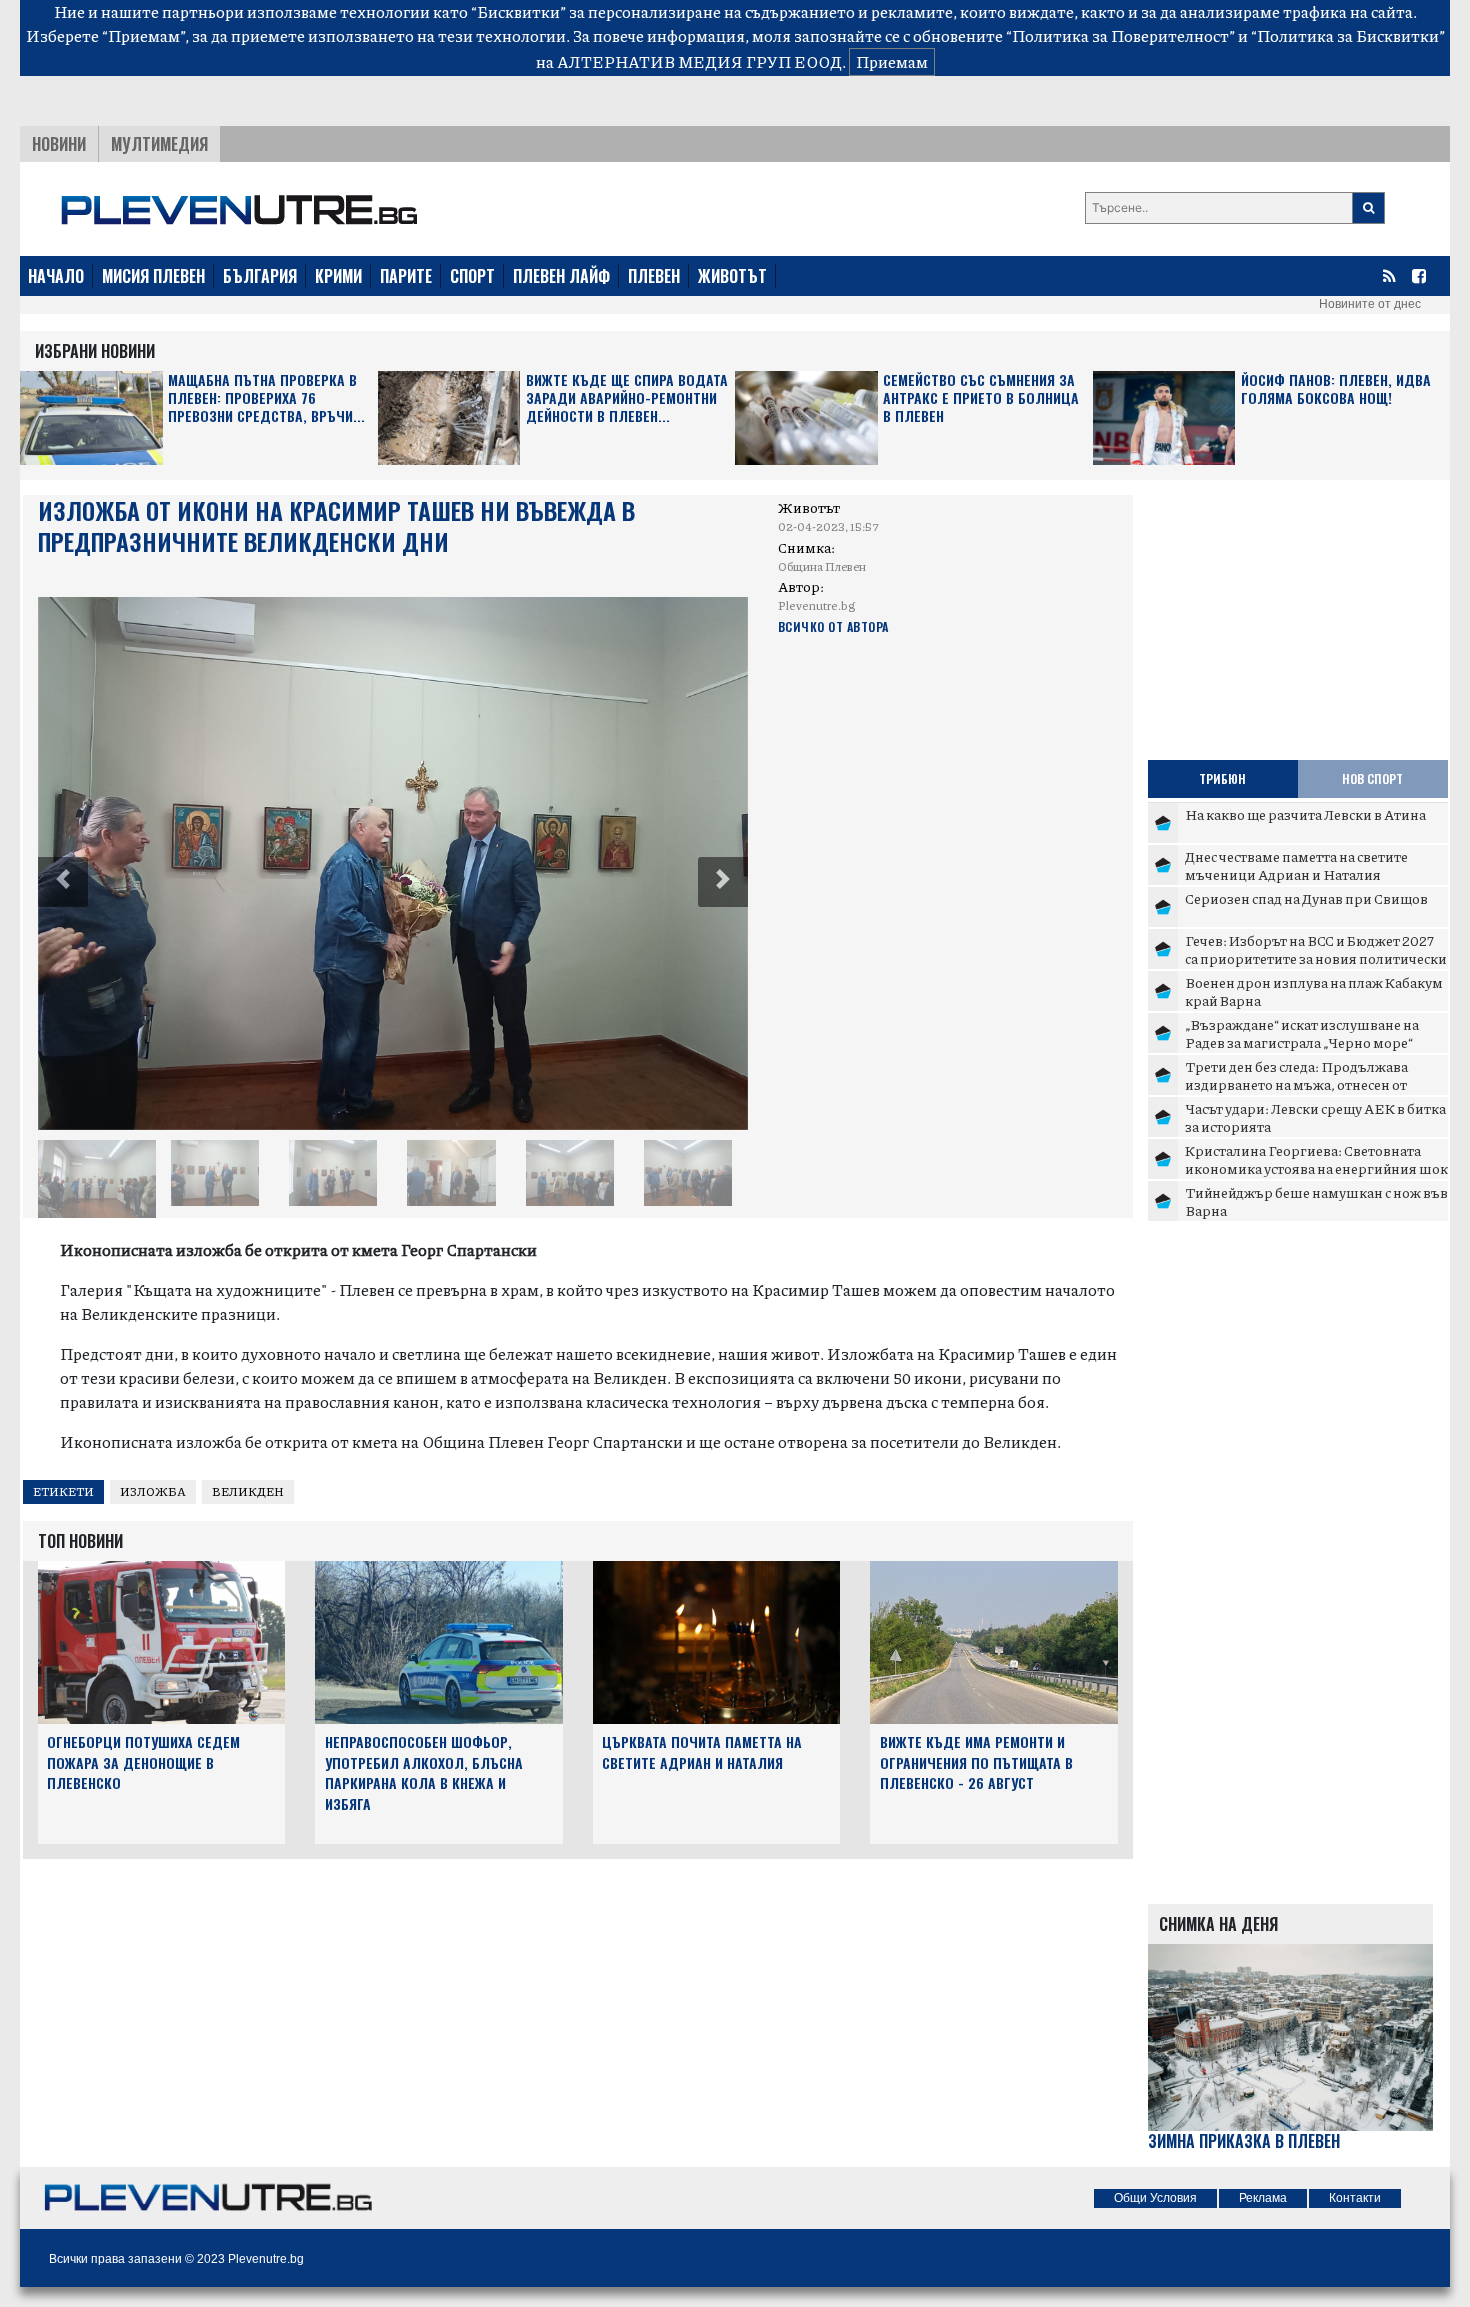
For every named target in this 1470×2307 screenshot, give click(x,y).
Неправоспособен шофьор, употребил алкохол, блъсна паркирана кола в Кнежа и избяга (424, 1772)
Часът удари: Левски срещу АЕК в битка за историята (1315, 1117)
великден (248, 1491)
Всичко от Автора (833, 626)
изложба (153, 1491)
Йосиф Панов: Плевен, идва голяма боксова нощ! (1336, 389)
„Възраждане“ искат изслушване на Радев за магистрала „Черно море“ (1302, 1033)
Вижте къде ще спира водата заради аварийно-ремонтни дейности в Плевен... (627, 398)
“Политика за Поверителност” (1120, 35)
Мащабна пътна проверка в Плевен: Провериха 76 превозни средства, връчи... (266, 398)
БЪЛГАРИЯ (260, 276)
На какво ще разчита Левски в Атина (1305, 814)
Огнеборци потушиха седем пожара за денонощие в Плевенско (143, 1762)
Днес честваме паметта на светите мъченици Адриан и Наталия (1296, 865)
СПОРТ (472, 276)
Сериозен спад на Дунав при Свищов (1306, 898)
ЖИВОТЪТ (732, 276)
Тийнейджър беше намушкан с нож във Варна (1316, 1201)
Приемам (892, 61)
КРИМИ (338, 276)
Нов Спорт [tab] (1372, 778)
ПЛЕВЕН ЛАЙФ (561, 276)
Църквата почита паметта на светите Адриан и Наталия (702, 1752)
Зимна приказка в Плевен (1244, 2141)
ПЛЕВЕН (654, 276)
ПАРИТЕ (406, 276)
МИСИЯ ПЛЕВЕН (153, 276)
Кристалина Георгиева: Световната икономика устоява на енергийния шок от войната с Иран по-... (1316, 1167)
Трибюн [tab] (1222, 778)
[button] (63, 882)
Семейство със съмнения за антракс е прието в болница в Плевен (981, 398)
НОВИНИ (59, 144)
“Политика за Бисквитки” (1348, 35)
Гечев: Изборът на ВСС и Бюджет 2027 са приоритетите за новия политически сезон (1316, 957)
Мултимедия (159, 144)
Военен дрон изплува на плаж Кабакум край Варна (1314, 991)
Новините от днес (1370, 304)
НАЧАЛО (56, 276)
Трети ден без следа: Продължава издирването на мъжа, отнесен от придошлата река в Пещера (1296, 1083)
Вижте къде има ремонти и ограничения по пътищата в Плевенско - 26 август (976, 1762)
